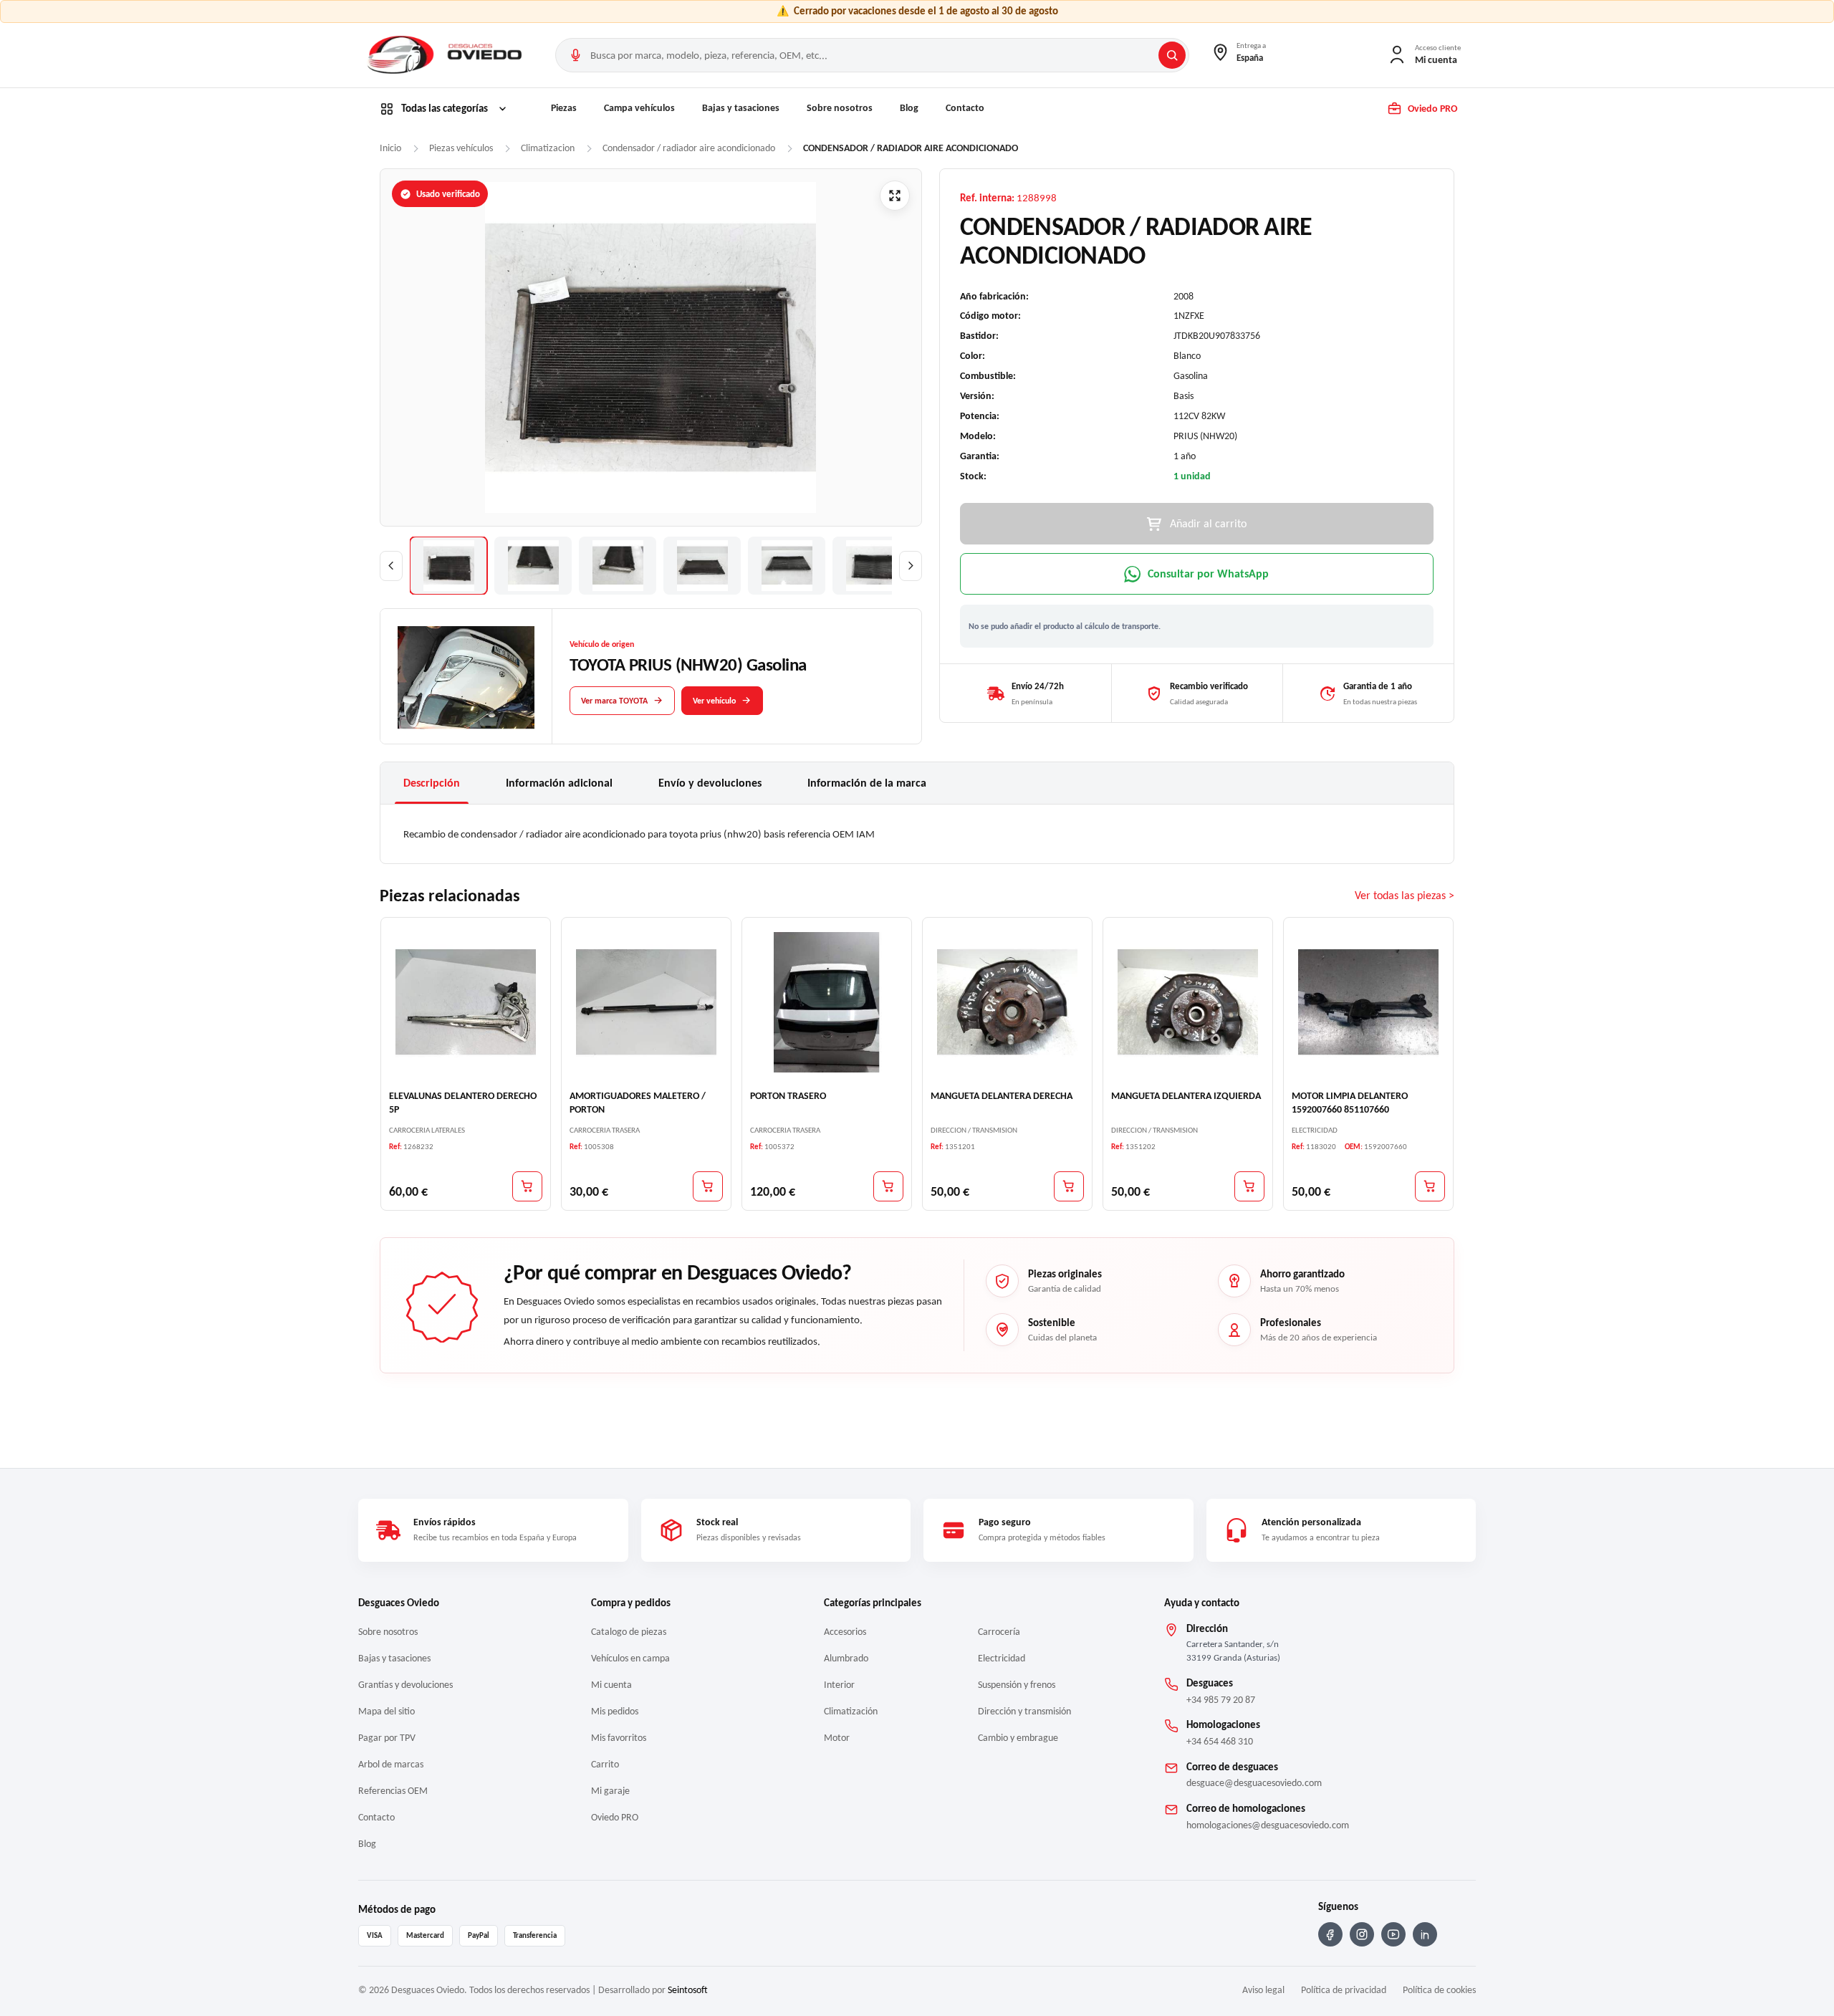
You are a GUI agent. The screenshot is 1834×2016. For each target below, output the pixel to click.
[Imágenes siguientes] (911, 566)
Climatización (851, 1711)
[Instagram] (1362, 1934)
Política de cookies (1439, 1990)
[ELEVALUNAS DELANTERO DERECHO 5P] (466, 1002)
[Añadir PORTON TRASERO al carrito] (888, 1186)
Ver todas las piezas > (1405, 895)
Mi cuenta (611, 1685)
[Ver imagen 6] (871, 566)
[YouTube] (1393, 1934)
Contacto (965, 108)
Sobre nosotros (840, 108)
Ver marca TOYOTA (614, 700)
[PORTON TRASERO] (827, 1002)
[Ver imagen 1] (448, 566)
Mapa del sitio (387, 1711)
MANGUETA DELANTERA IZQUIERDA (1186, 1096)
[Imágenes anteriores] (391, 566)
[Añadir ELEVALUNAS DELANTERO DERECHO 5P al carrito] (527, 1186)
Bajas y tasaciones (741, 108)
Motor (837, 1738)
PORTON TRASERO (788, 1096)
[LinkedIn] (1425, 1934)
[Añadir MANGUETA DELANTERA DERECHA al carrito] (1069, 1186)
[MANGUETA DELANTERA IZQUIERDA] (1188, 1002)
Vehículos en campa (630, 1658)
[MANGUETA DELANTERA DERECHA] (1007, 1002)
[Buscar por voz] (575, 55)
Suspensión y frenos (1017, 1685)
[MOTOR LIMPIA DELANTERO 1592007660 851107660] (1368, 1002)
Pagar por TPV (387, 1738)
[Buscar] (1172, 55)
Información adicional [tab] (559, 783)
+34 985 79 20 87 (1221, 1700)
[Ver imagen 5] (787, 566)
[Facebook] (1330, 1934)
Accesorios (845, 1632)
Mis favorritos (619, 1738)
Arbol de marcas (391, 1764)
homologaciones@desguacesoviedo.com (1268, 1825)
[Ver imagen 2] (533, 566)
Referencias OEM (393, 1791)
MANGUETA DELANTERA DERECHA (1002, 1096)
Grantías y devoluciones (405, 1685)
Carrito (605, 1764)
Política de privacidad (1344, 1990)
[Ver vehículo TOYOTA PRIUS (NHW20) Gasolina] (466, 677)
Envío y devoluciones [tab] (710, 783)
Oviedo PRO (615, 1817)
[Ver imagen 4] (702, 566)
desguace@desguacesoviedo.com (1254, 1783)
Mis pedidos (615, 1711)
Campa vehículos (639, 108)
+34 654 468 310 (1220, 1741)
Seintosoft (688, 1990)
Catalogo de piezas (629, 1632)
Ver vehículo (714, 700)
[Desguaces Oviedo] (446, 55)
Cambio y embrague (1018, 1738)
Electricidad (1002, 1658)
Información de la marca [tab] (867, 783)
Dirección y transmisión (1024, 1711)
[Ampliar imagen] (895, 196)
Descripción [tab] (432, 783)
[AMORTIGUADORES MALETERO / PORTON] (646, 1002)
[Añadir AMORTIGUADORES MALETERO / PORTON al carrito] (708, 1186)
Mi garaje (610, 1791)
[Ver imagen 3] (618, 566)
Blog (909, 108)
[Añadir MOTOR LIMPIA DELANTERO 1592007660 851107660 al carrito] (1430, 1186)
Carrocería (999, 1632)
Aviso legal (1263, 1990)
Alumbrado (846, 1658)
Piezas (564, 108)
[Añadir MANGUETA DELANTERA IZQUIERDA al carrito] (1249, 1186)
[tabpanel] (917, 834)
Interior (839, 1685)
